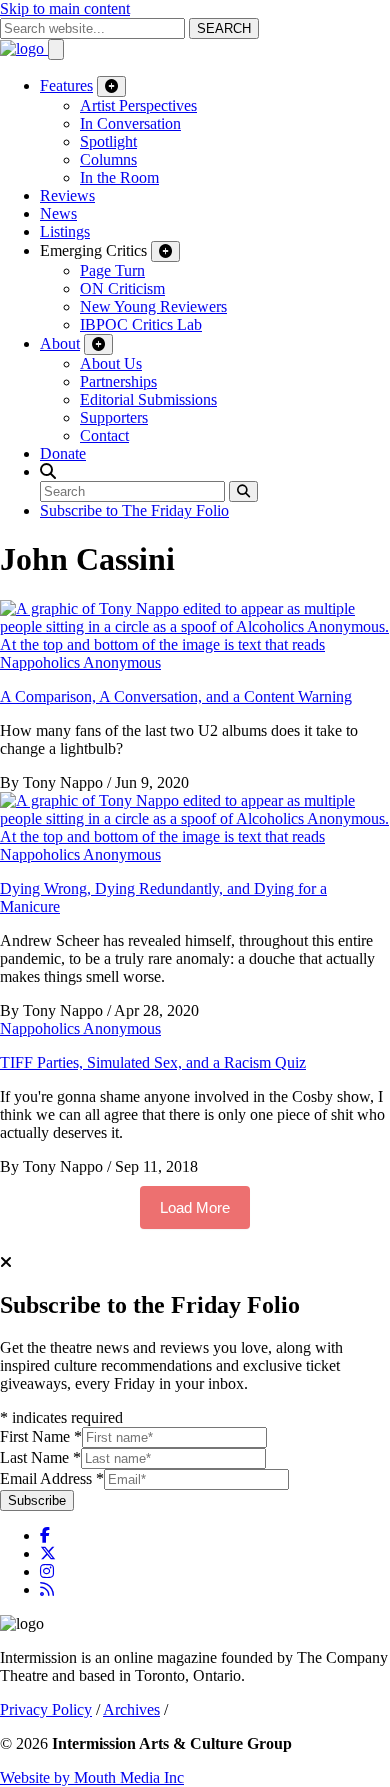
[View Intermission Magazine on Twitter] (48, 1553)
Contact (104, 435)
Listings (65, 231)
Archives (131, 1709)
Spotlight (108, 141)
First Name (41, 1436)
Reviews (67, 195)
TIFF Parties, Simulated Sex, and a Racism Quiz (153, 1062)
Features (66, 85)
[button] (48, 471)
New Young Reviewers (153, 306)
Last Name (40, 1457)
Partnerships (118, 381)
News (58, 213)
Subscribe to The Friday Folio (134, 510)
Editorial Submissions (148, 399)
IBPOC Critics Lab (141, 324)
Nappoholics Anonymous (80, 662)
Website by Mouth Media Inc (92, 1777)
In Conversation (130, 123)
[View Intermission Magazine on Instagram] (47, 1571)
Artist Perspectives (138, 105)
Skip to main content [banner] (65, 8)
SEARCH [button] (224, 28)
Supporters (114, 417)
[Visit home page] (24, 48)
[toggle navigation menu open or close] (56, 49)
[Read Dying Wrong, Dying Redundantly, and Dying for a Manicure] (195, 836)
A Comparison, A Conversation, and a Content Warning (176, 696)
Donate (63, 453)
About (60, 343)
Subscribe (37, 1500)
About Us (111, 363)
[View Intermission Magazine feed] (47, 1589)
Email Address (52, 1478)
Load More (195, 1207)
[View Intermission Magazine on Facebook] (45, 1535)
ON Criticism (122, 288)
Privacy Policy (46, 1709)
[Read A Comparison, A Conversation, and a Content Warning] (195, 644)
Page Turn (112, 270)
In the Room (119, 177)
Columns (108, 159)
